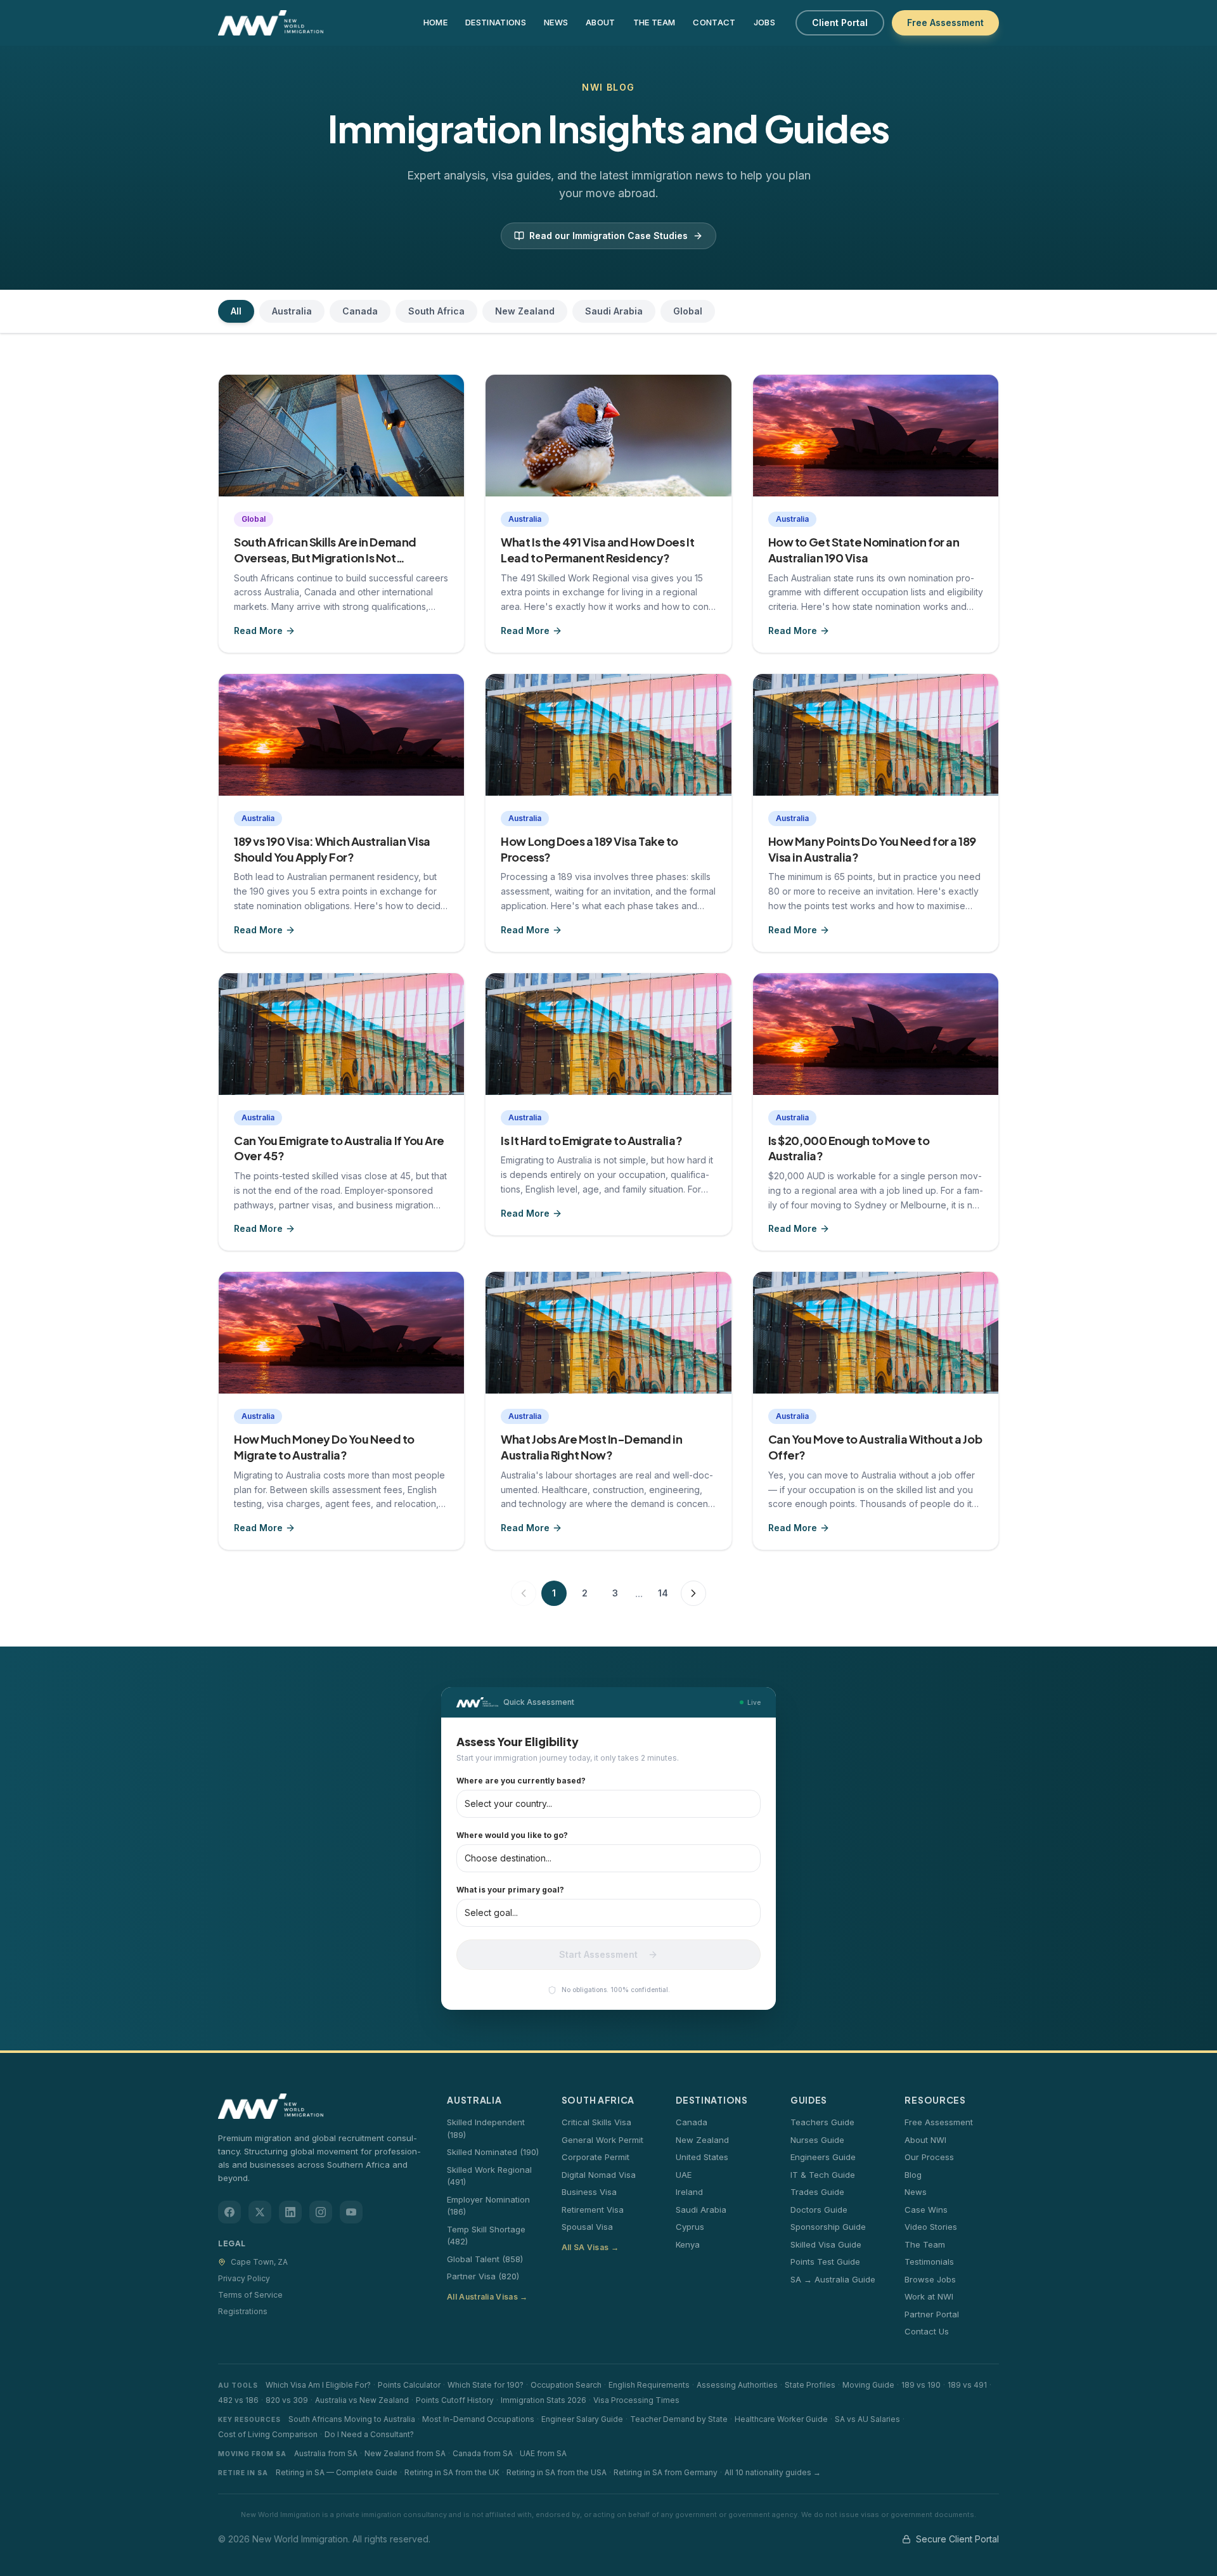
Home (435, 22)
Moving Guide (868, 2385)
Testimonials (929, 2262)
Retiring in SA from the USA (557, 2472)
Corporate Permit (596, 2157)
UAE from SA (543, 2453)
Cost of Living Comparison (268, 2434)
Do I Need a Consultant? (369, 2434)
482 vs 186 (238, 2400)
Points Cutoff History (455, 2400)
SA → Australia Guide (833, 2279)
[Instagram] (321, 2212)
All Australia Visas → (487, 2297)
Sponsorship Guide (828, 2227)
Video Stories (931, 2227)
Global (688, 311)
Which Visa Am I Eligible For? (318, 2385)
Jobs (764, 22)
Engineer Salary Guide (582, 2419)
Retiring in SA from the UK (452, 2472)
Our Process (929, 2157)
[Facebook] (229, 2212)
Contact (714, 22)
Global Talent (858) (485, 2259)
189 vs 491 (967, 2385)
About (601, 22)
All (236, 311)
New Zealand (525, 311)
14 (663, 1593)
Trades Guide (817, 2192)
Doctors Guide (819, 2210)
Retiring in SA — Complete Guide (337, 2472)
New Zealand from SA (405, 2453)
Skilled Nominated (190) (493, 2152)
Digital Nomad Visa (599, 2175)
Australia (292, 311)
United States (702, 2157)
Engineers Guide (823, 2157)
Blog (913, 2175)
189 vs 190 (921, 2385)
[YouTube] (351, 2212)
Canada (360, 311)
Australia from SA (326, 2453)
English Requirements (649, 2385)
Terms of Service (250, 2295)
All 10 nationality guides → (773, 2472)
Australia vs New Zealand (362, 2400)
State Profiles (810, 2385)
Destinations (496, 22)
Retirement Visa (593, 2210)
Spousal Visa (587, 2227)
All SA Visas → (590, 2247)
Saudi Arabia (614, 311)
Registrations (243, 2311)
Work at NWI (929, 2296)
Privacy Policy (244, 2278)
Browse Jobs (930, 2279)
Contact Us (927, 2331)
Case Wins (926, 2210)
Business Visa (589, 2192)
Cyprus (690, 2227)
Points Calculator (409, 2385)
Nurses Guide (817, 2140)
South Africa (436, 311)
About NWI (925, 2140)
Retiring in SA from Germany (666, 2472)
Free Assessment (945, 23)
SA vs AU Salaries (867, 2419)
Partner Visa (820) (483, 2276)
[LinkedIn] (290, 2212)
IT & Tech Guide (823, 2175)
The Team (654, 22)
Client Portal (840, 23)
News (556, 22)
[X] (260, 2212)
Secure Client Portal (957, 2539)
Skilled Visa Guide (826, 2244)
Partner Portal (932, 2314)
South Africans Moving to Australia (352, 2419)
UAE (684, 2175)
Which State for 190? (486, 2385)
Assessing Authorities (737, 2385)
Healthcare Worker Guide (781, 2419)
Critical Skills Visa (596, 2122)
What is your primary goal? (510, 1890)
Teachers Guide (822, 2122)
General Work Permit (602, 2140)
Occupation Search (566, 2385)
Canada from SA (483, 2453)
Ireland (689, 2192)
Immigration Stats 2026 (544, 2400)
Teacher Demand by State (679, 2419)
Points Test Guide (825, 2262)
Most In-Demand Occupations (478, 2419)
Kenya (688, 2244)
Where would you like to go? (512, 1835)
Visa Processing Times (636, 2400)
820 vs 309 (287, 2400)
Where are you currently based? (521, 1781)
